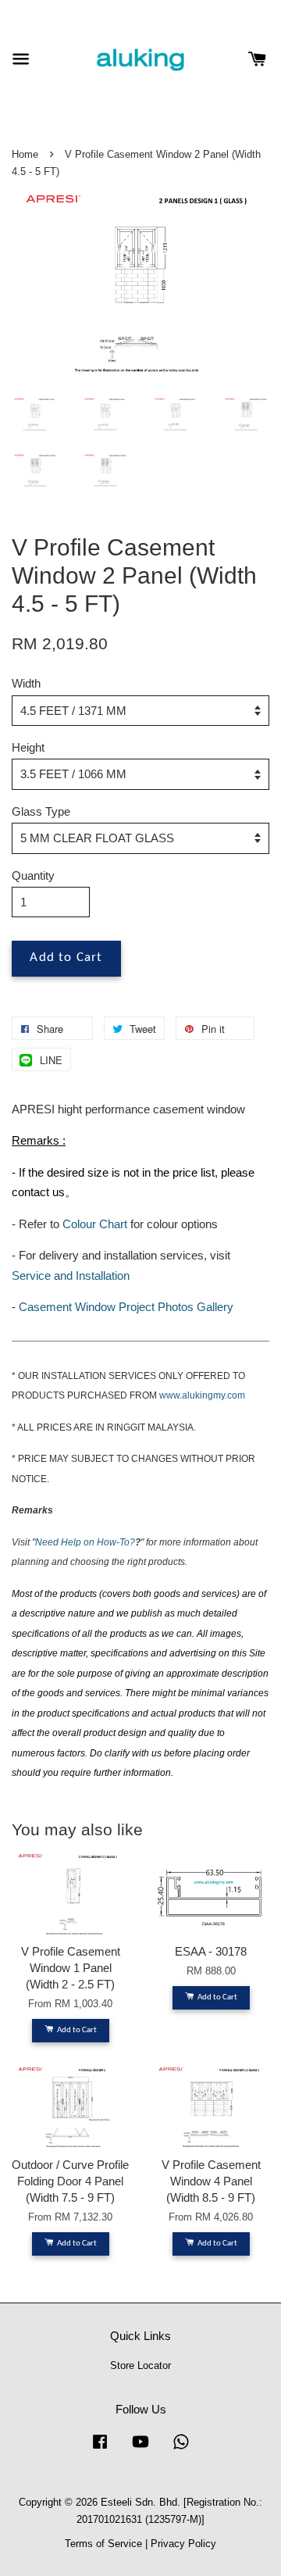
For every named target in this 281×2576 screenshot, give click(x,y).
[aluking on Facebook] (100, 2449)
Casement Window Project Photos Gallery (126, 1307)
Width (26, 683)
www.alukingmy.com (202, 1395)
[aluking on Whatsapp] (181, 2449)
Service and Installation (71, 1275)
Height (28, 747)
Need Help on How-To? (85, 1542)
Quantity (33, 875)
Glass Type (41, 811)
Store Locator (140, 2365)
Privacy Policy (183, 2544)
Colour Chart (95, 1224)
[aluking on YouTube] (140, 2449)
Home (25, 154)
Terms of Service (103, 2544)
